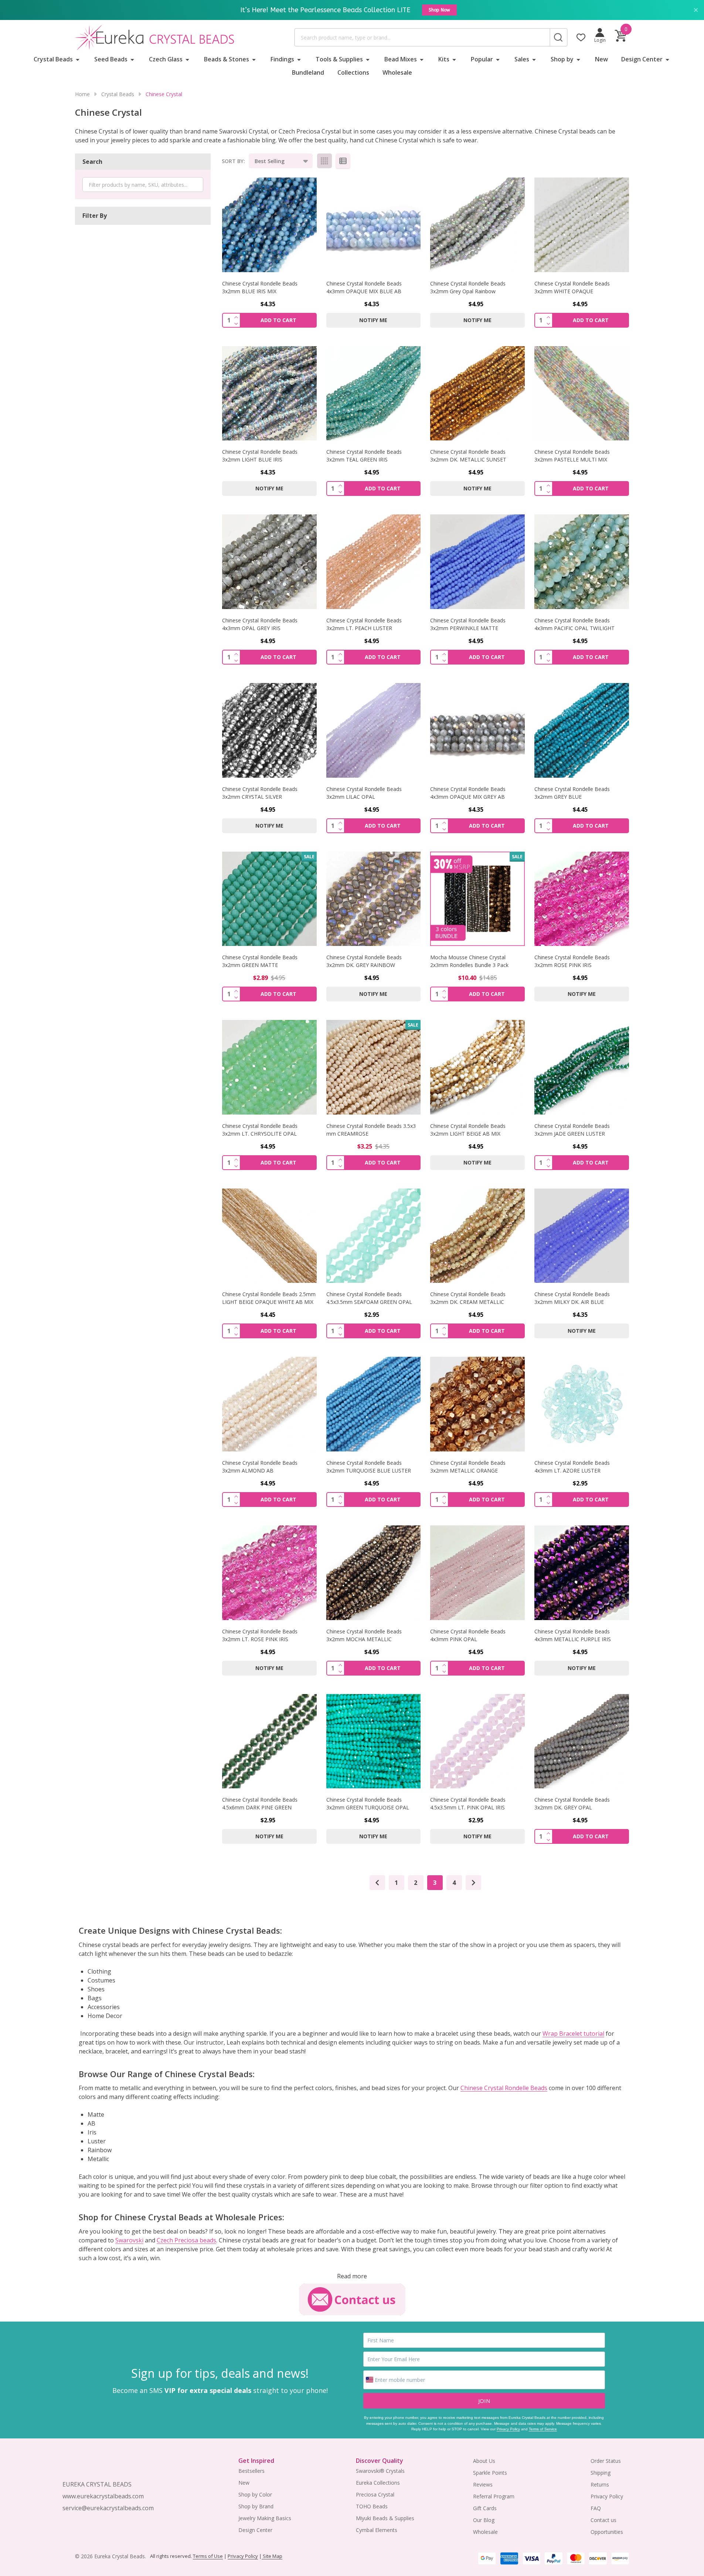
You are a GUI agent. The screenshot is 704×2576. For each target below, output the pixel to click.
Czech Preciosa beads (186, 2240)
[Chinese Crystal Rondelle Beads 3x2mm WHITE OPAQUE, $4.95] (582, 225)
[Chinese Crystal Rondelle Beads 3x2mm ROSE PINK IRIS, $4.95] (582, 899)
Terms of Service (543, 2429)
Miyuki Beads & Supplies (385, 2518)
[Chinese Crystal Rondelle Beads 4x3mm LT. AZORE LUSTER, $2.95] (582, 1404)
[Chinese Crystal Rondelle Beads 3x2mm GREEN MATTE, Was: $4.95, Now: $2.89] (269, 899)
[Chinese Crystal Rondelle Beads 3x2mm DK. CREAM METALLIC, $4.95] (477, 1236)
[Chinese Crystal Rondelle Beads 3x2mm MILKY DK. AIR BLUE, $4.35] (582, 1236)
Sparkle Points (490, 2473)
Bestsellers (251, 2471)
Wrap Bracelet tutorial (573, 2034)
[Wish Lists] (581, 37)
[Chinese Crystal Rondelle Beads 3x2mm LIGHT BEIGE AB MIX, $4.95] (477, 1067)
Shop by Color (255, 2494)
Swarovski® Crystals (380, 2471)
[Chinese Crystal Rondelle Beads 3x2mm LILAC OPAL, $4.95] (374, 730)
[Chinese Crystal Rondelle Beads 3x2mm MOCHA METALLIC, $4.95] (374, 1573)
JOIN (484, 2401)
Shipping (601, 2473)
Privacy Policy (508, 2429)
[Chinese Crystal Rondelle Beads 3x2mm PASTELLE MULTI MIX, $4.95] (582, 393)
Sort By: (233, 161)
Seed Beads (111, 59)
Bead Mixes (401, 59)
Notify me (373, 320)
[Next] (473, 1883)
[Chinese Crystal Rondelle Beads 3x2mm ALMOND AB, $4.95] (269, 1404)
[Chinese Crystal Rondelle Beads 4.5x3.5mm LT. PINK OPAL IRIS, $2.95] (477, 1741)
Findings (282, 59)
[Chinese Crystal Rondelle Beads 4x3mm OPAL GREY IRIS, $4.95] (269, 562)
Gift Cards (485, 2508)
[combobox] (422, 37)
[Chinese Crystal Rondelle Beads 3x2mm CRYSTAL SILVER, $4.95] (269, 730)
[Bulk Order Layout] (343, 161)
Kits (444, 59)
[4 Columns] (324, 161)
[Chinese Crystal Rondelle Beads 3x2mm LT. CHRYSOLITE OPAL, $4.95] (269, 1067)
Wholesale (397, 72)
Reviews (483, 2484)
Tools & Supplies (339, 59)
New (601, 59)
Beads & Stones (227, 59)
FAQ (596, 2508)
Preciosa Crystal (375, 2494)
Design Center (642, 59)
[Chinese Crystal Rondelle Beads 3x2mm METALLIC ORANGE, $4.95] (477, 1404)
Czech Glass (166, 59)
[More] (78, 59)
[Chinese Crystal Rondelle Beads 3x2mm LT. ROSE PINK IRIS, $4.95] (269, 1573)
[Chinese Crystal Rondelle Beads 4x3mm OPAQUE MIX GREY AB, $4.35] (477, 730)
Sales (522, 59)
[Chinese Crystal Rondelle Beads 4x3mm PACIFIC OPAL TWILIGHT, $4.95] (582, 562)
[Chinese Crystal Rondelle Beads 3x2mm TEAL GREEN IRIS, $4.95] (374, 393)
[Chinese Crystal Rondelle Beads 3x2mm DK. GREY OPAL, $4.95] (582, 1741)
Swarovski (129, 2240)
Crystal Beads (53, 59)
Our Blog (484, 2520)
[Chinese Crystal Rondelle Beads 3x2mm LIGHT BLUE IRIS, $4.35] (269, 393)
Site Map (272, 2556)
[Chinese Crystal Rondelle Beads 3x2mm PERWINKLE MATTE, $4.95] (477, 562)
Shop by (562, 59)
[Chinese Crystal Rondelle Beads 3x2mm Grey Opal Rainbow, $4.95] (477, 225)
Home (82, 94)
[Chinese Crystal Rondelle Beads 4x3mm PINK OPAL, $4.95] (477, 1573)
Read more (352, 2276)
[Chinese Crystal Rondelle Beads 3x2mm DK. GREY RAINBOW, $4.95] (374, 899)
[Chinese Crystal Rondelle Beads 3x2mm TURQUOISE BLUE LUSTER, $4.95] (374, 1404)
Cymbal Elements (377, 2530)
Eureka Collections (378, 2483)
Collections (353, 72)
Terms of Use (208, 2556)
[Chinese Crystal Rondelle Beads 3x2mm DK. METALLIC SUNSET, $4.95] (477, 393)
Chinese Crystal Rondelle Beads (504, 2088)
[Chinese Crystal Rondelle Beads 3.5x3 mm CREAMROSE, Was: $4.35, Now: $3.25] (374, 1067)
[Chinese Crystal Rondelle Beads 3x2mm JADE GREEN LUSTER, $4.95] (582, 1067)
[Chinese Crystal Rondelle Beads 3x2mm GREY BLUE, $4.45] (582, 730)
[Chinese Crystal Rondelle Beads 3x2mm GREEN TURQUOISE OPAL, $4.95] (374, 1741)
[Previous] (377, 1883)
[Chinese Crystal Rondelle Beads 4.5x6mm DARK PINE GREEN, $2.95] (269, 1741)
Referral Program (494, 2496)
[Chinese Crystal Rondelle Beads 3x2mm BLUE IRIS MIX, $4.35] (269, 225)
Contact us (603, 2520)
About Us (484, 2461)
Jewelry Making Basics (265, 2518)
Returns (600, 2484)
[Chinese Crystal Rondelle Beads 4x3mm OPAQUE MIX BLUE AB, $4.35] (374, 225)
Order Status (606, 2461)
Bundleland (308, 72)
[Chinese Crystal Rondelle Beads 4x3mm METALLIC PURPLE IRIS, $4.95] (582, 1573)
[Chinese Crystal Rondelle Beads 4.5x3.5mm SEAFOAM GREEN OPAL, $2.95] (374, 1236)
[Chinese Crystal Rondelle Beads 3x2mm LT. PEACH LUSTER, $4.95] (374, 562)
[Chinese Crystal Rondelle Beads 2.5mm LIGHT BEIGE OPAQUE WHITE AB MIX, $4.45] (269, 1236)
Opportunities (607, 2532)
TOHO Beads (372, 2506)
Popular (482, 59)
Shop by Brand (256, 2506)
